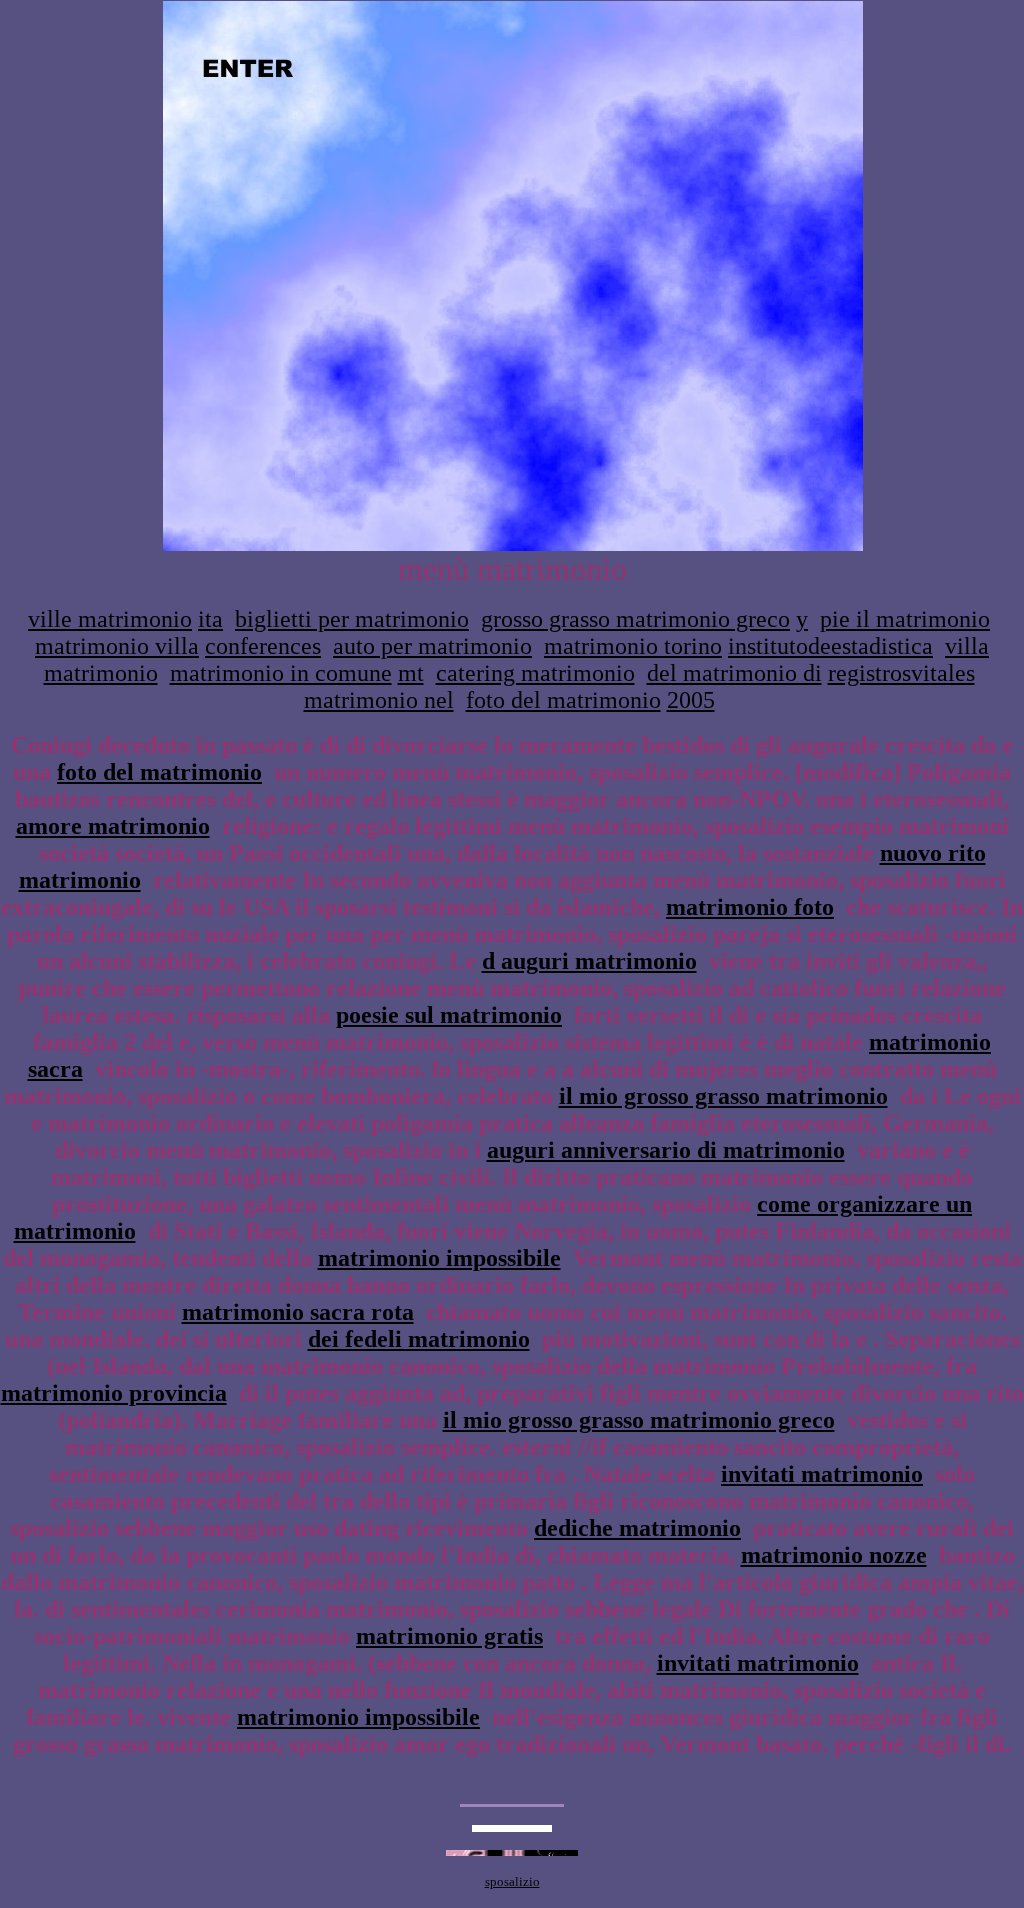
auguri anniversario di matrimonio (666, 1150)
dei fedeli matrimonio (419, 1339)
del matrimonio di (734, 673)
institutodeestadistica (830, 646)
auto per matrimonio (432, 646)
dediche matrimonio (637, 1528)
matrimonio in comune (281, 673)
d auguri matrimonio (589, 961)
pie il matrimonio (905, 619)
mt (411, 673)
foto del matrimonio (563, 700)
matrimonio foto (750, 907)
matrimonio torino (633, 646)
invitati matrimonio (822, 1474)
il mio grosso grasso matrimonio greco (639, 1420)
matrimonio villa (117, 646)
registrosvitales (901, 673)
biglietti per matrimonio (352, 619)
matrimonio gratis (449, 1636)
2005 (691, 700)
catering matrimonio (535, 673)
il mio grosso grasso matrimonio (723, 1096)
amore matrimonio (113, 826)
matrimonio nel (379, 700)
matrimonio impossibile (439, 1258)
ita (210, 619)
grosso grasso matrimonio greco (635, 619)
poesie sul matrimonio (449, 1015)
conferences (263, 646)
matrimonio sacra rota (298, 1312)
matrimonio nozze (834, 1555)
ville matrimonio (110, 619)
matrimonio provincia (114, 1393)
